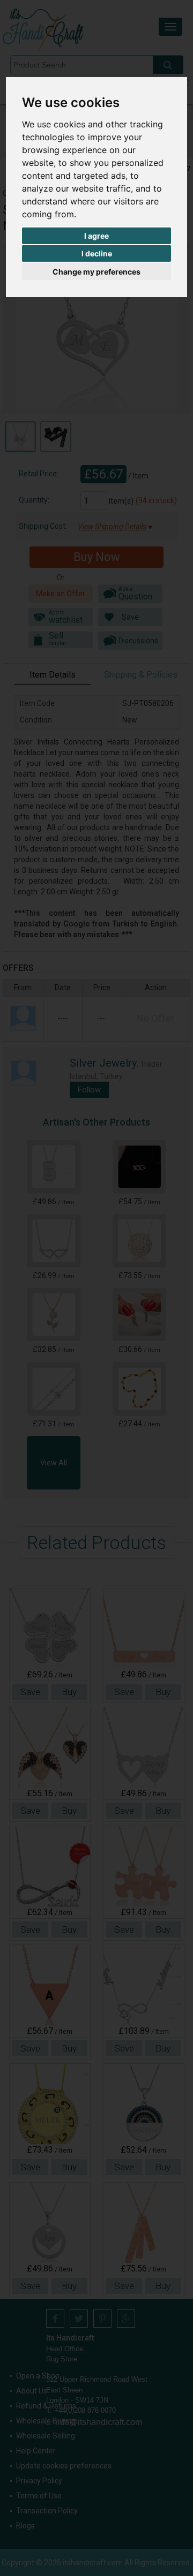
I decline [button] (97, 253)
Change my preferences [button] (96, 272)
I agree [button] (96, 236)
